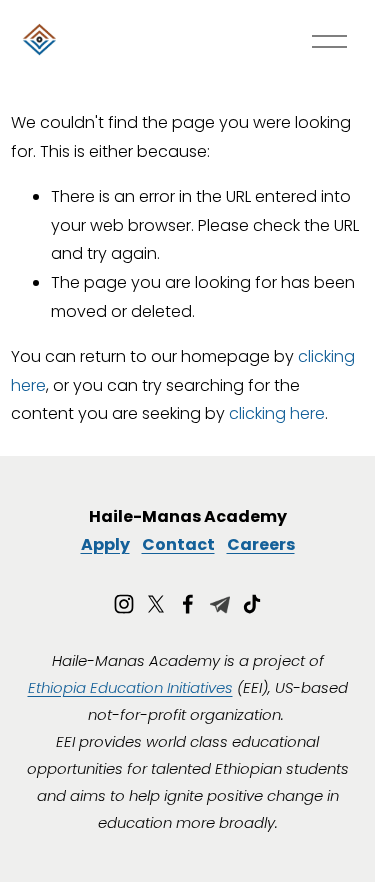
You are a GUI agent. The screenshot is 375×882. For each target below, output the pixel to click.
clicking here (277, 413)
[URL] (220, 604)
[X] (156, 604)
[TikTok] (252, 604)
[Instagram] (124, 604)
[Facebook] (188, 604)
